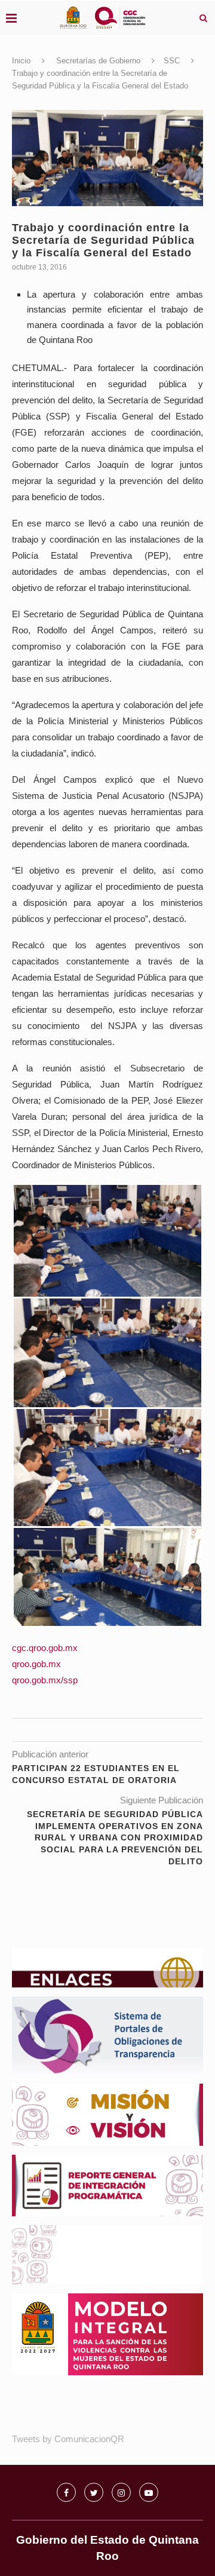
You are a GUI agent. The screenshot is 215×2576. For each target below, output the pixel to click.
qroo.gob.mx (36, 1664)
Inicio (21, 61)
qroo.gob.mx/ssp (45, 1680)
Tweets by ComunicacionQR (68, 2439)
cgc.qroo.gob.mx (45, 1648)
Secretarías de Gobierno (98, 61)
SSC (172, 61)
